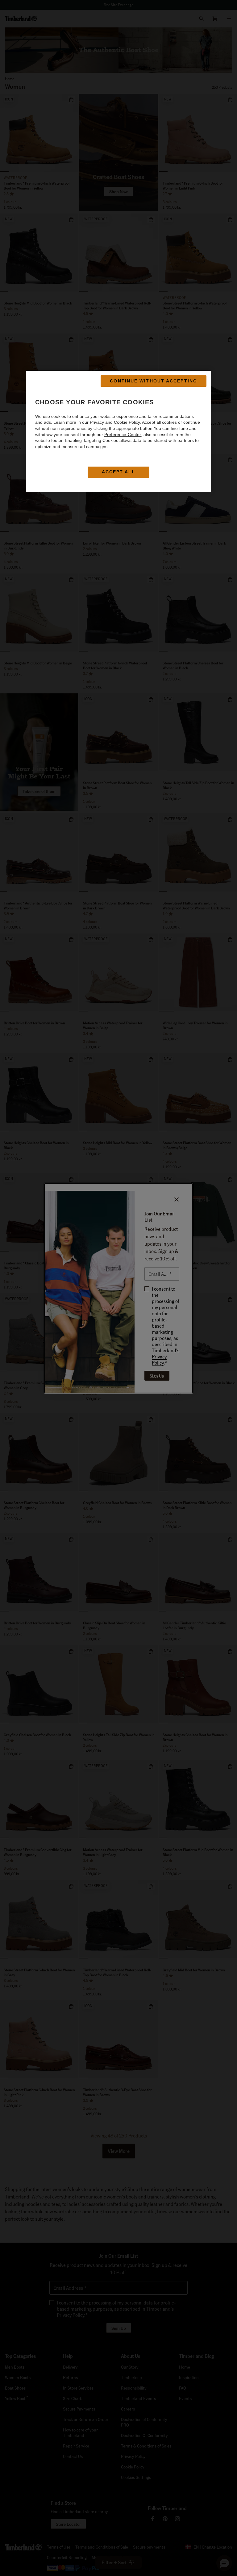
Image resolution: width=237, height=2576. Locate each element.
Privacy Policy (159, 1359)
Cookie (121, 422)
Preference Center (123, 435)
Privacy (97, 422)
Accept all (119, 472)
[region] (118, 431)
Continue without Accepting (154, 381)
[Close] (177, 1199)
